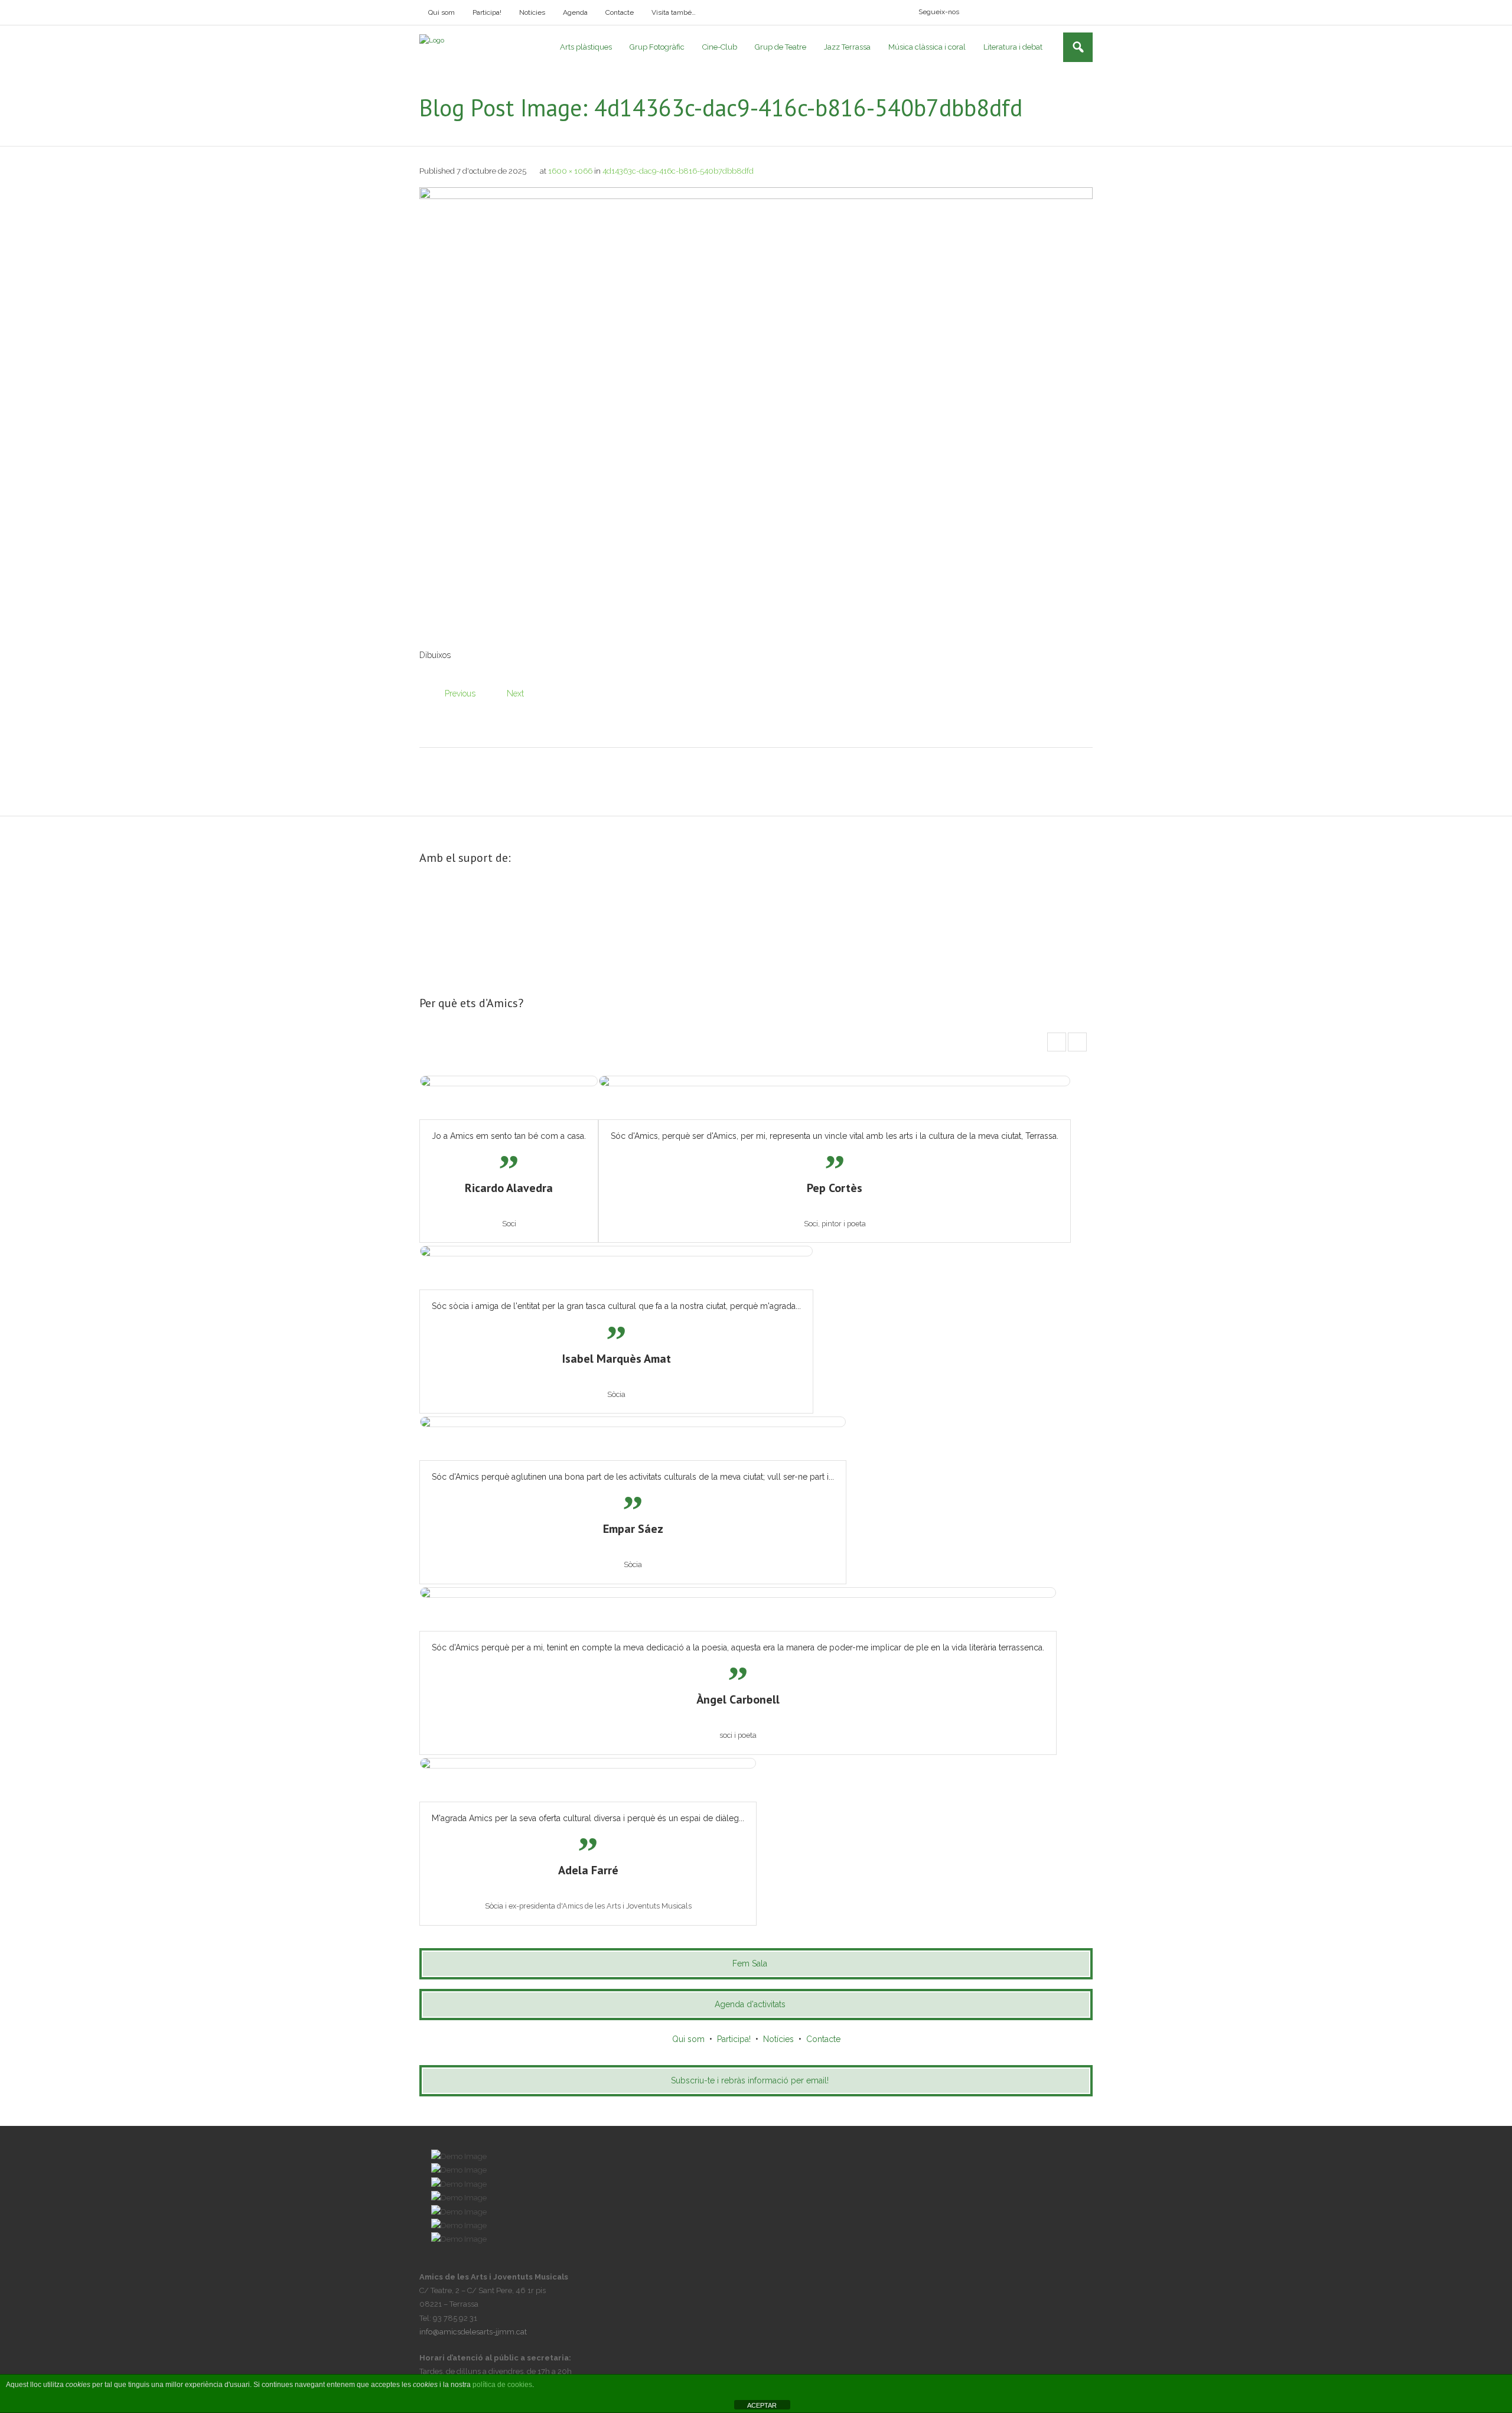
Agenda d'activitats (750, 2004)
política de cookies (502, 2385)
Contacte (620, 12)
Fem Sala (750, 1963)
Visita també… (674, 12)
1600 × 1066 (570, 171)
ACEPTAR (762, 2405)
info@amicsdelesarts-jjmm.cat (473, 2332)
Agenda (575, 12)
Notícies (532, 12)
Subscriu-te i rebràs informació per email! (750, 2080)
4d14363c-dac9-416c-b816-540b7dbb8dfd (678, 171)
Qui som (441, 12)
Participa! (487, 12)
